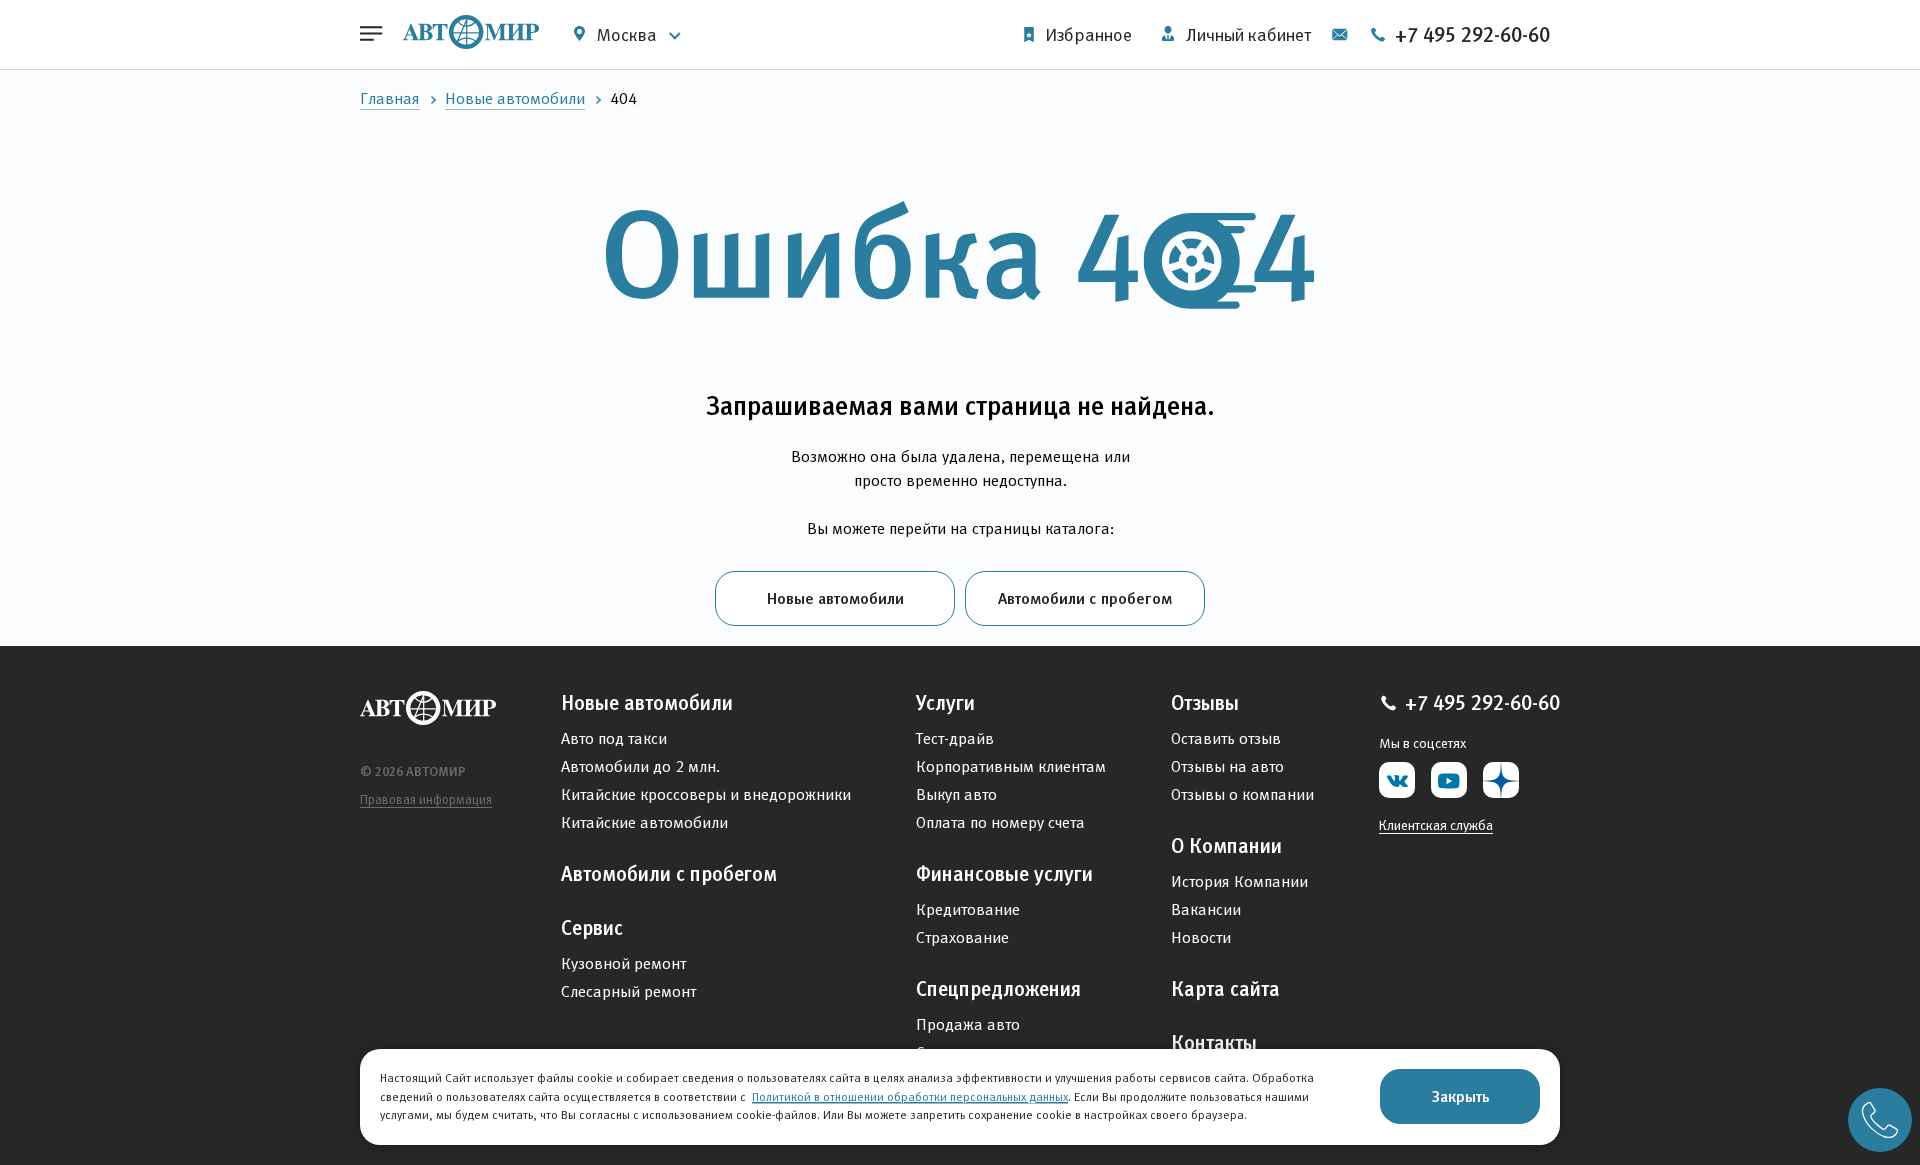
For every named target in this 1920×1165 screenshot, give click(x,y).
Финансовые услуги (1004, 874)
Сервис (592, 928)
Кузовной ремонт (623, 963)
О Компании (1226, 846)
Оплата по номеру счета (1000, 822)
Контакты (1214, 1043)
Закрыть (1460, 1096)
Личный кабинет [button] (1246, 35)
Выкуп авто (956, 794)
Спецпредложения (998, 989)
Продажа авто (968, 1024)
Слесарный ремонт (628, 991)
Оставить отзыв (1226, 738)
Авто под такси (614, 738)
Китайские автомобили (644, 822)
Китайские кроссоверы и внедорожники (706, 794)
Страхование (962, 937)
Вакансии (1206, 909)
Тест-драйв (955, 738)
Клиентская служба (1436, 825)
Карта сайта (1225, 989)
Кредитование (968, 909)
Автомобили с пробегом (1085, 598)
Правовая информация (426, 799)
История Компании (1239, 881)
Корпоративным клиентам (1011, 766)
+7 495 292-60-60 (1470, 35)
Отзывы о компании (1242, 794)
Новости (1201, 937)
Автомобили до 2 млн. (640, 766)
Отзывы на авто (1227, 766)
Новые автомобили (515, 98)
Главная (390, 98)
